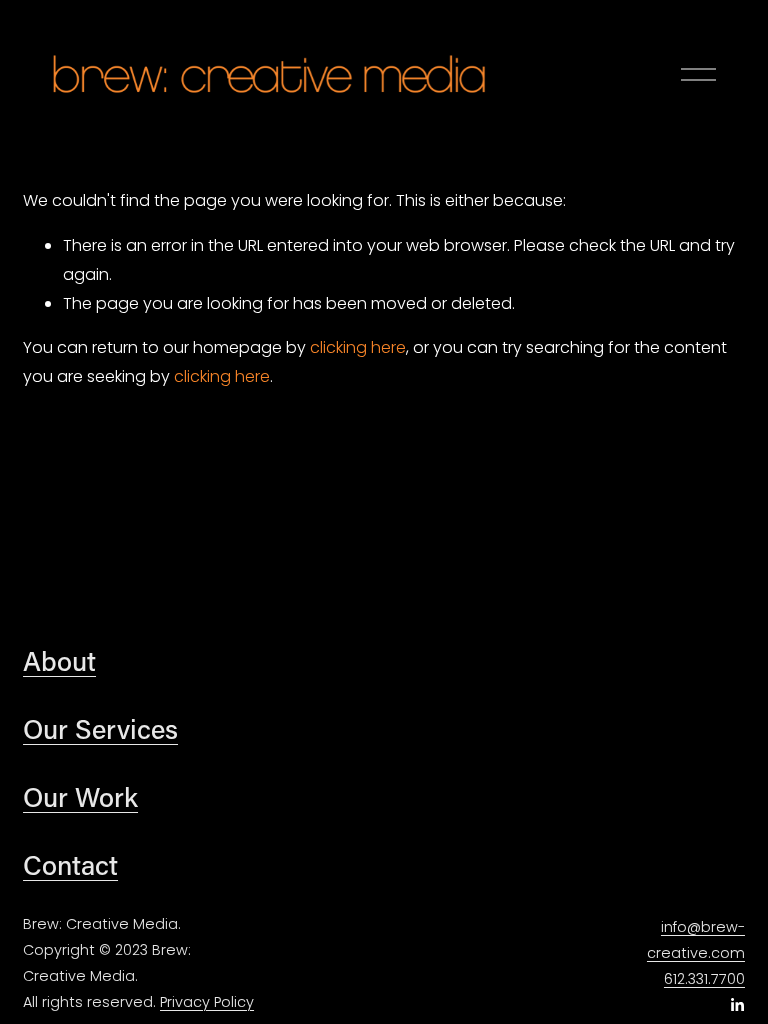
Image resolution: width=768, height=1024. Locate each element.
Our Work (80, 796)
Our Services (100, 728)
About (59, 660)
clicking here (358, 347)
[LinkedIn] (737, 1005)
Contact (70, 864)
